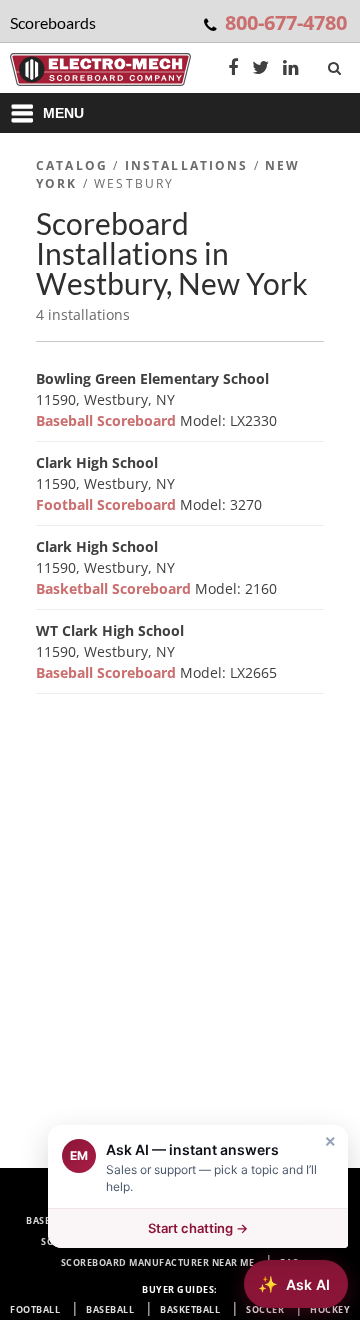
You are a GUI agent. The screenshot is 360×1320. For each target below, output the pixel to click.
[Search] (336, 64)
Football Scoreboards (216, 1199)
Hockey (330, 1309)
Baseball (110, 1309)
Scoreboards (92, 1199)
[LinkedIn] (291, 69)
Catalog (72, 165)
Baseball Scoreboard (108, 420)
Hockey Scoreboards (236, 1241)
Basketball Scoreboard (115, 588)
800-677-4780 (286, 22)
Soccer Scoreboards (97, 1241)
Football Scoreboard (108, 504)
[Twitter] (260, 69)
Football (35, 1309)
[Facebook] (233, 69)
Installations (187, 165)
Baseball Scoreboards (87, 1220)
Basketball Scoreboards (241, 1220)
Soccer (265, 1309)
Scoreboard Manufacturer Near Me (158, 1262)
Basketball (190, 1309)
